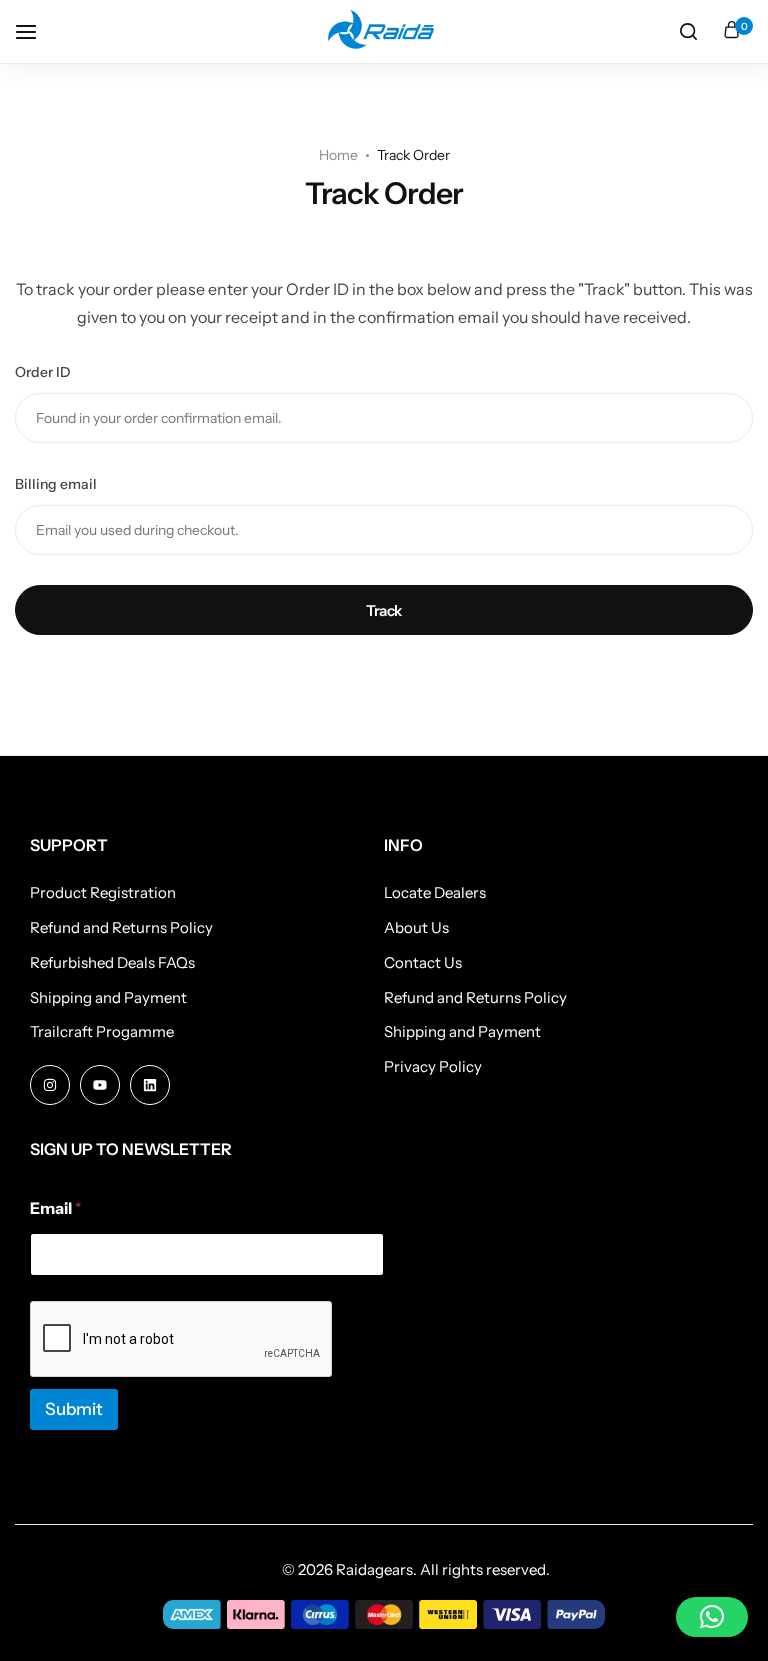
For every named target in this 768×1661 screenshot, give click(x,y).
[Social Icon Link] (50, 1085)
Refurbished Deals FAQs (112, 963)
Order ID (43, 372)
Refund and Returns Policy (121, 928)
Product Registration (103, 893)
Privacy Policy (433, 1067)
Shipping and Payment (108, 998)
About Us (416, 928)
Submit (74, 1409)
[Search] (688, 32)
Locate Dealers (435, 893)
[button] (712, 1617)
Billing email (56, 484)
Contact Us (423, 963)
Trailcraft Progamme (102, 1032)
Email (56, 1208)
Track (384, 610)
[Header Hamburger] (36, 31)
